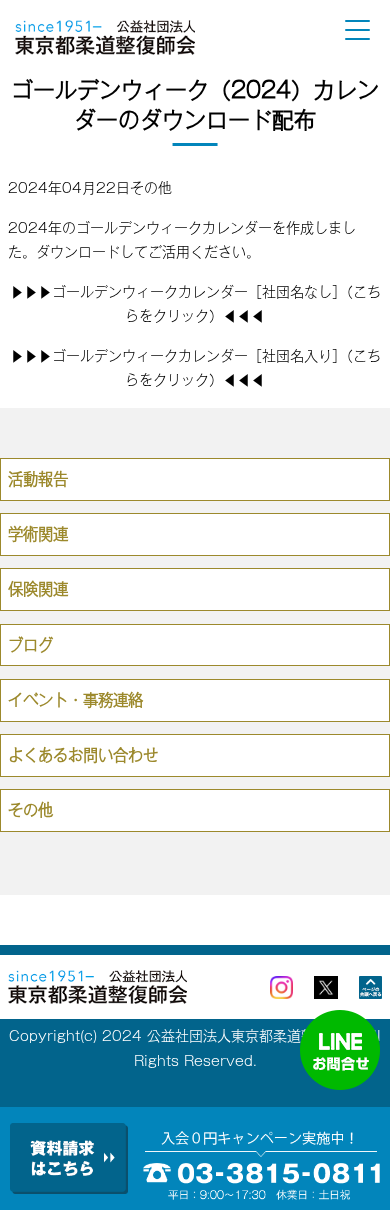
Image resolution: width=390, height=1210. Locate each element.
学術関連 (38, 534)
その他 (151, 188)
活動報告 (38, 479)
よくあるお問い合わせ (83, 755)
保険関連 (38, 589)
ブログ (30, 645)
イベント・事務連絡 (75, 700)
